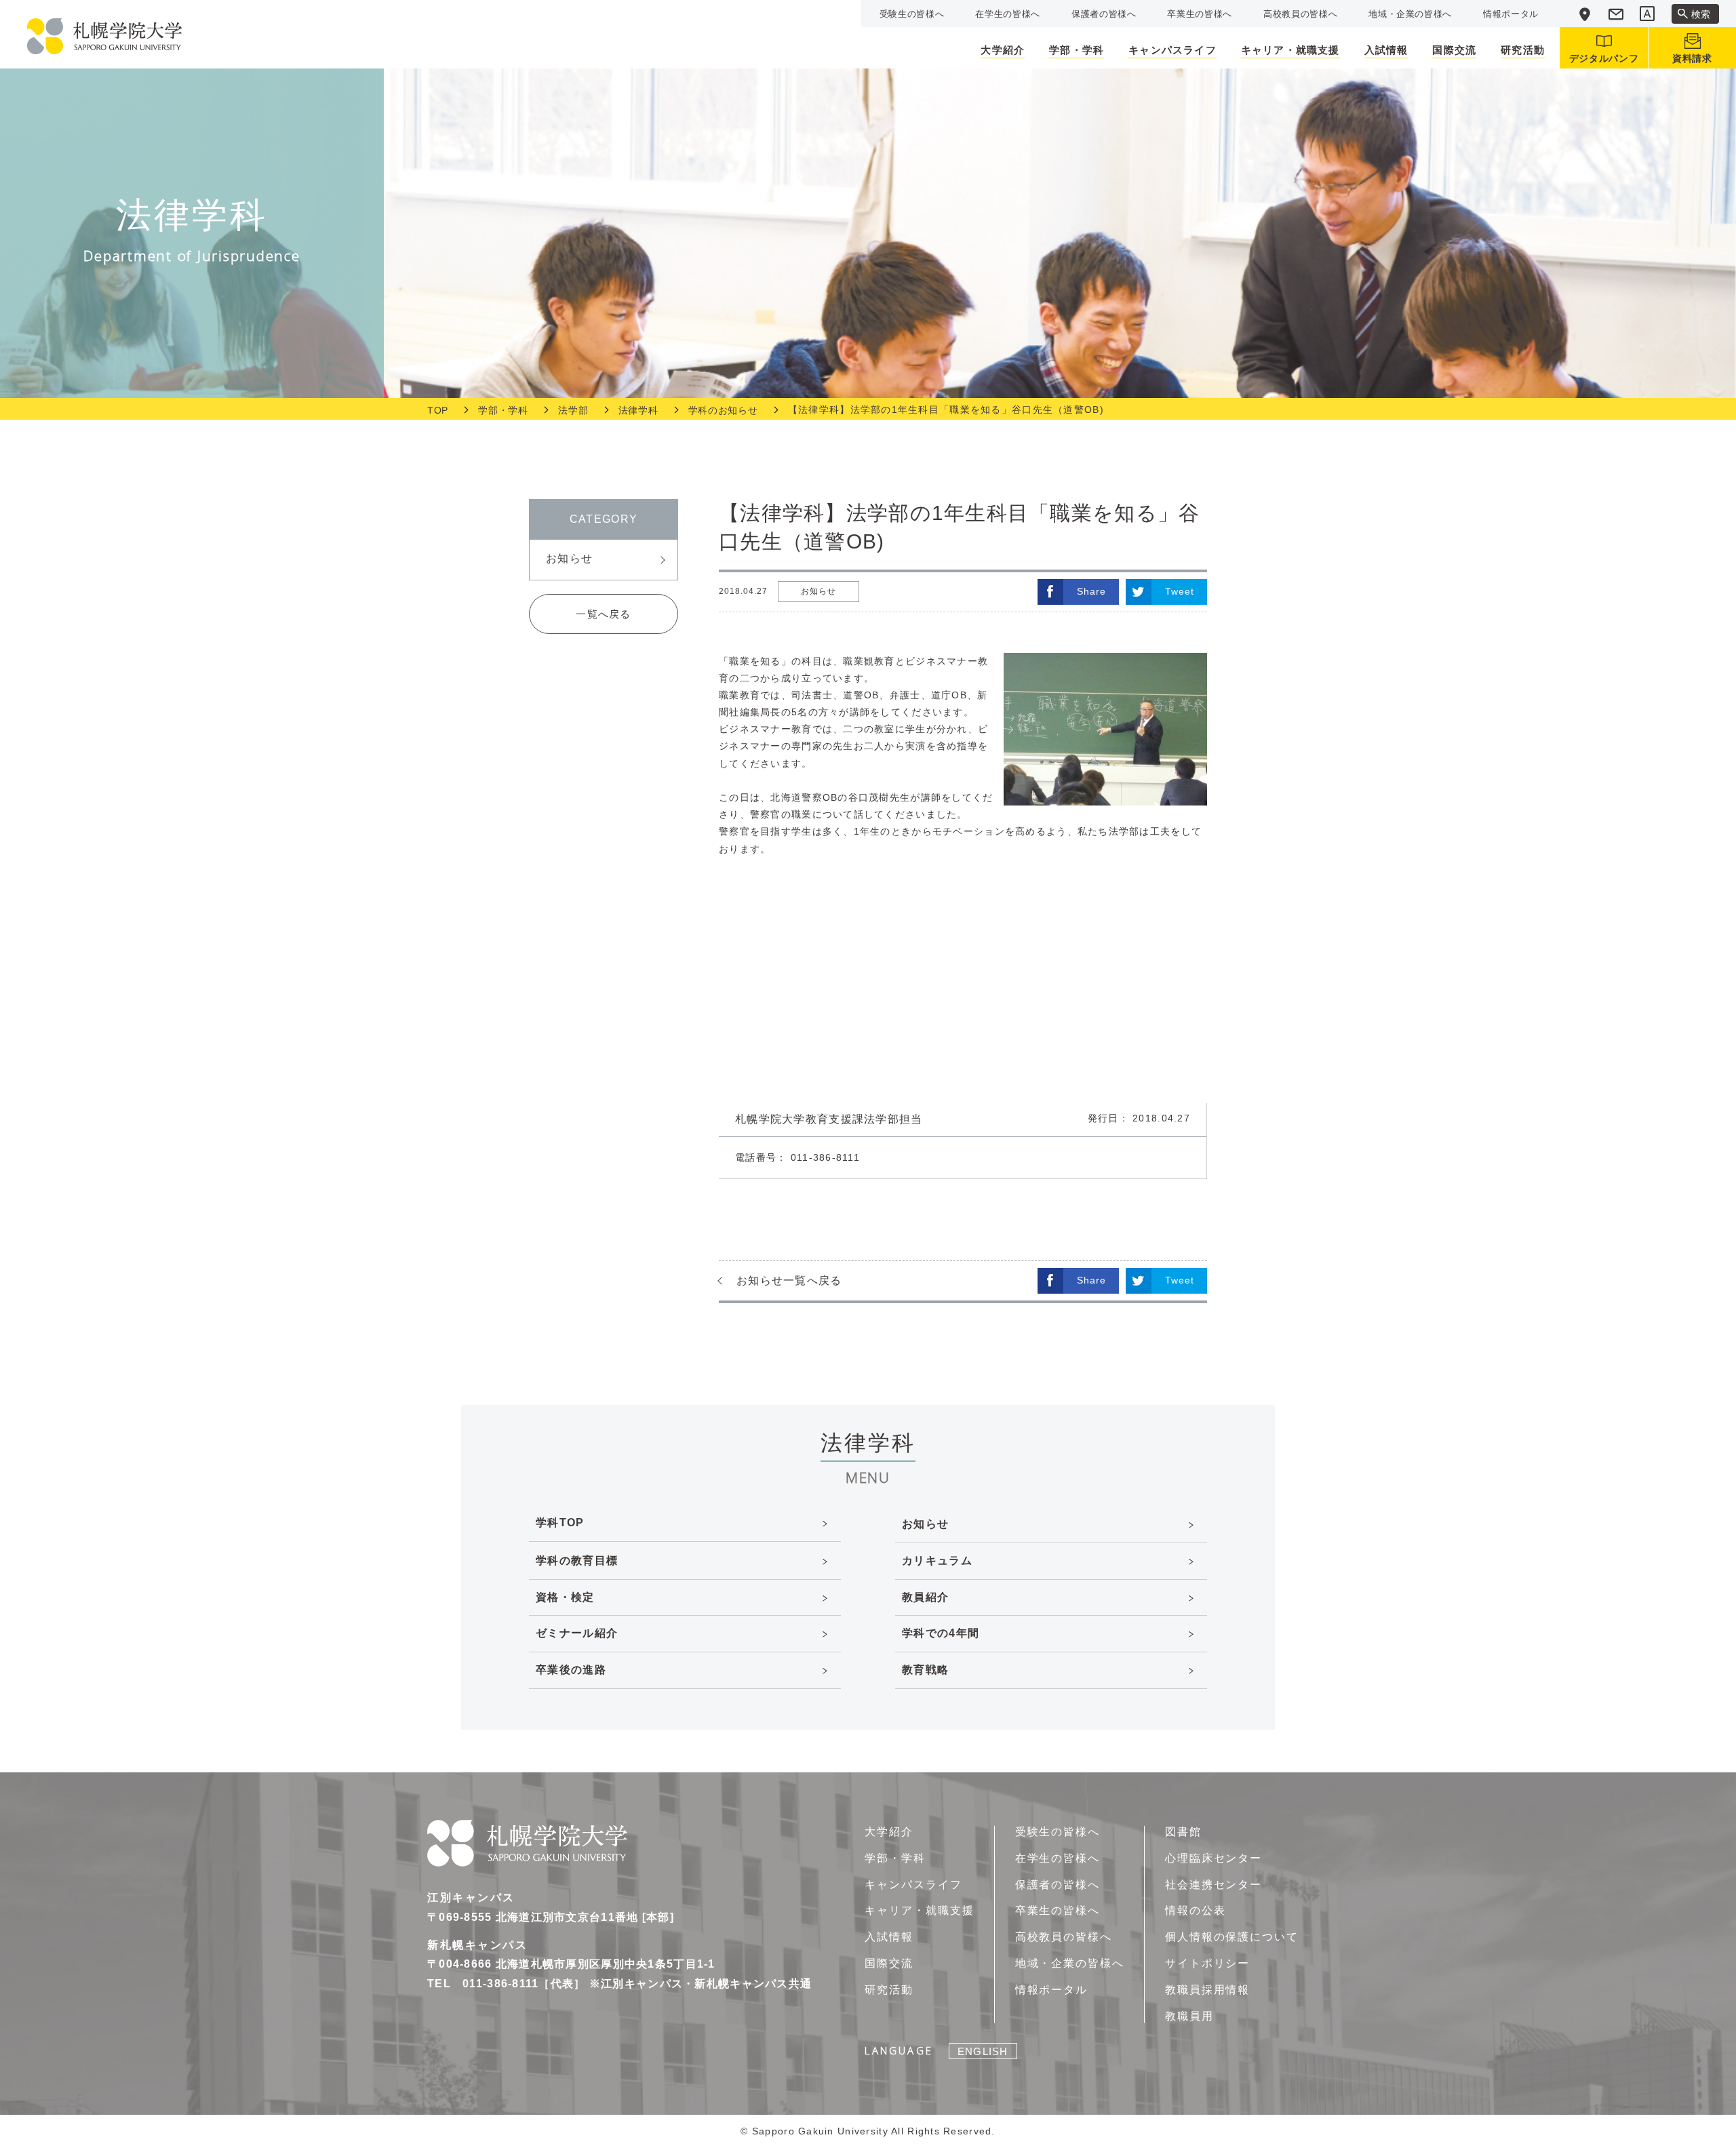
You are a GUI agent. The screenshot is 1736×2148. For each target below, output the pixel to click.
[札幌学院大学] (104, 36)
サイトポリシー (1207, 1963)
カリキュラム (937, 1560)
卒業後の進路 (571, 1670)
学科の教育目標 (577, 1560)
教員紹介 (925, 1597)
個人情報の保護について (1232, 1937)
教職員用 (1189, 2016)
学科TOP (560, 1523)
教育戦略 (925, 1670)
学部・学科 (503, 410)
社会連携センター (1214, 1885)
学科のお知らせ (723, 410)
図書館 (1183, 1832)
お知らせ (569, 558)
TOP (438, 410)
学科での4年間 (941, 1633)
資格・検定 (565, 1597)
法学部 (573, 410)
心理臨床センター (1214, 1858)
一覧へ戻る (603, 614)
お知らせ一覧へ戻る (789, 1280)
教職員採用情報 (1207, 1990)
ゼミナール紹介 (577, 1633)
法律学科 (638, 410)
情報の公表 (1196, 1910)
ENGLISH (983, 2051)
